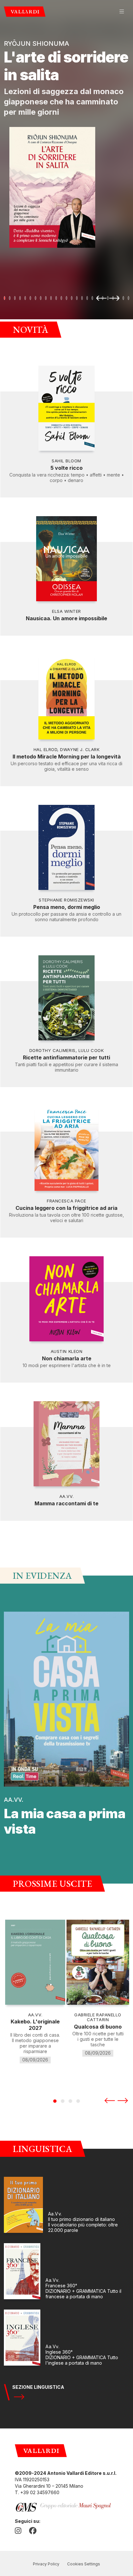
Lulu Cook (91, 1050)
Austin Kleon (66, 1351)
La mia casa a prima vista (65, 1821)
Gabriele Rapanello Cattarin (98, 2017)
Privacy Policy (46, 2564)
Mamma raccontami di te (66, 1503)
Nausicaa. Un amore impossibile (66, 618)
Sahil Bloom (66, 461)
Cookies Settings (84, 2564)
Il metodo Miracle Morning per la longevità (67, 757)
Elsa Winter (66, 611)
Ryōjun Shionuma (36, 43)
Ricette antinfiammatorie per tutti (66, 1057)
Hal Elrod (46, 749)
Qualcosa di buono (98, 2027)
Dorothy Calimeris (52, 1050)
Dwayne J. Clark (80, 749)
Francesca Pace (66, 1201)
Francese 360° (61, 2286)
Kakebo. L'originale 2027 (35, 2025)
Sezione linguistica (38, 2387)
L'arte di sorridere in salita (66, 66)
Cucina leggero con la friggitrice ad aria (66, 1208)
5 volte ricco (66, 468)
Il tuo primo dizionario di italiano (82, 2219)
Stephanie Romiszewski (66, 900)
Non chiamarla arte (67, 1358)
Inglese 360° (59, 2352)
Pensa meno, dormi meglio (67, 907)
